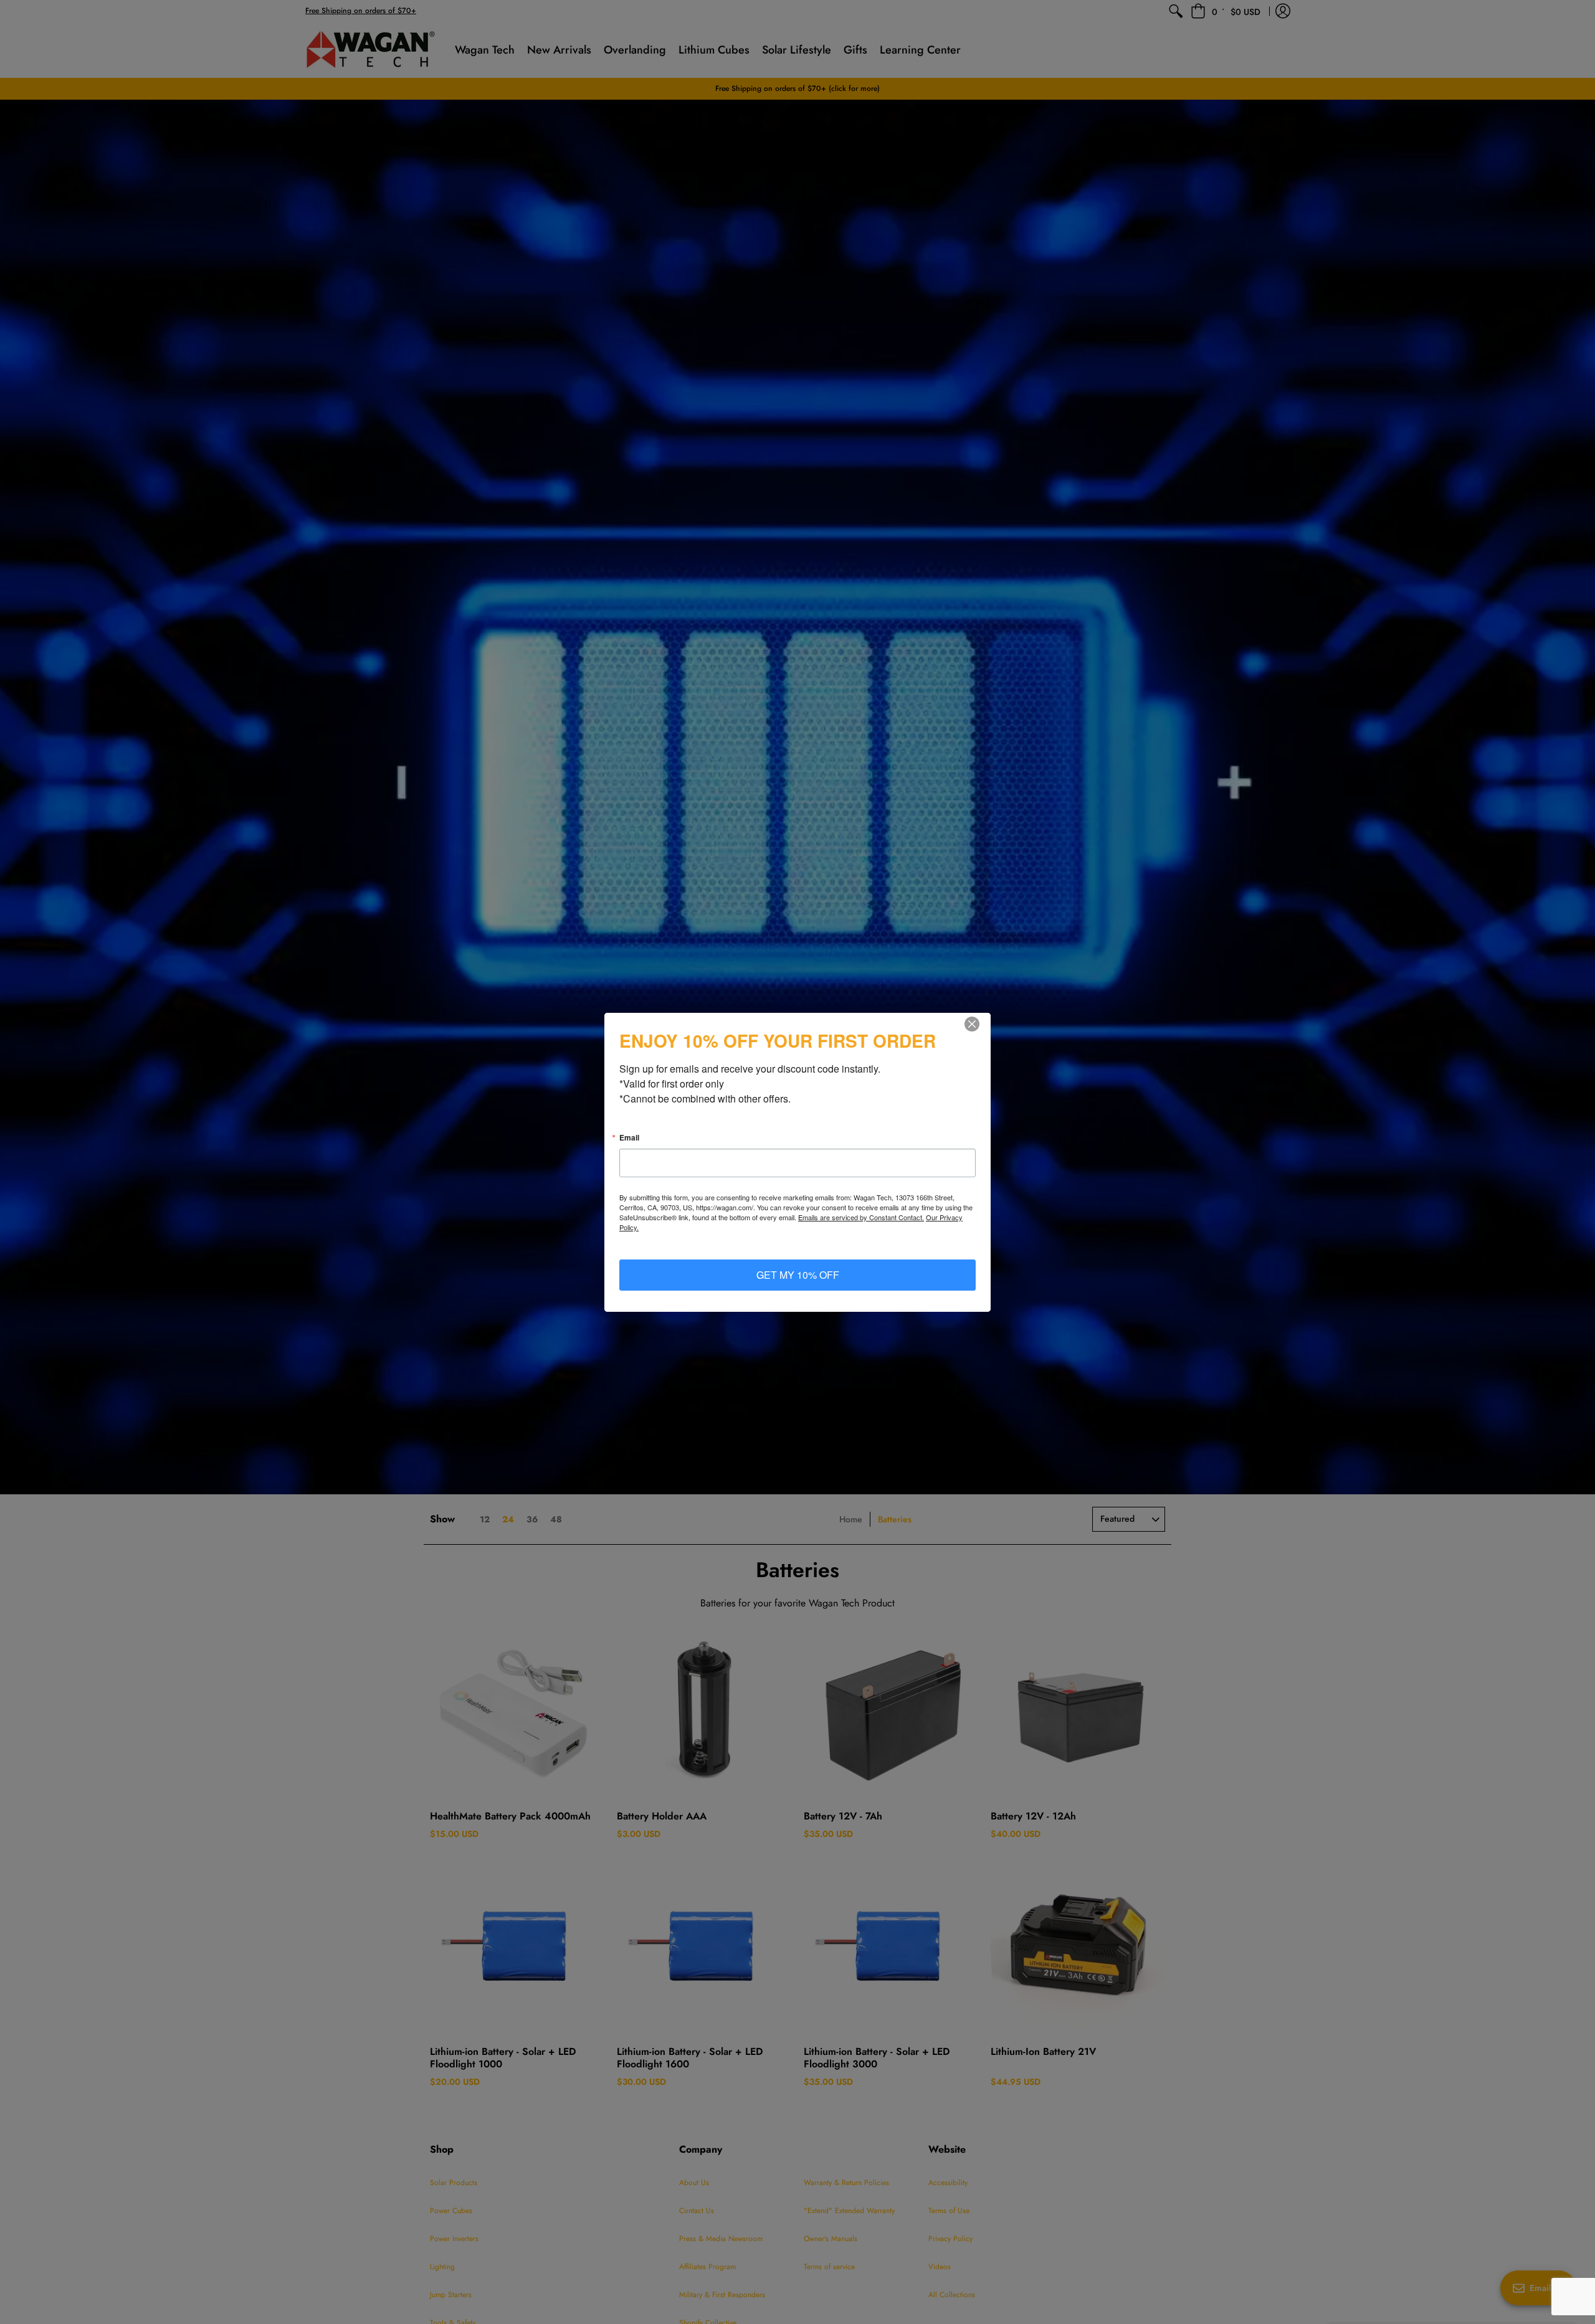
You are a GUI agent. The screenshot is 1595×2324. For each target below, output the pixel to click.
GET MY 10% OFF (798, 1275)
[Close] (979, 1024)
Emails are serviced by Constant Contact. (861, 1217)
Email (629, 1137)
